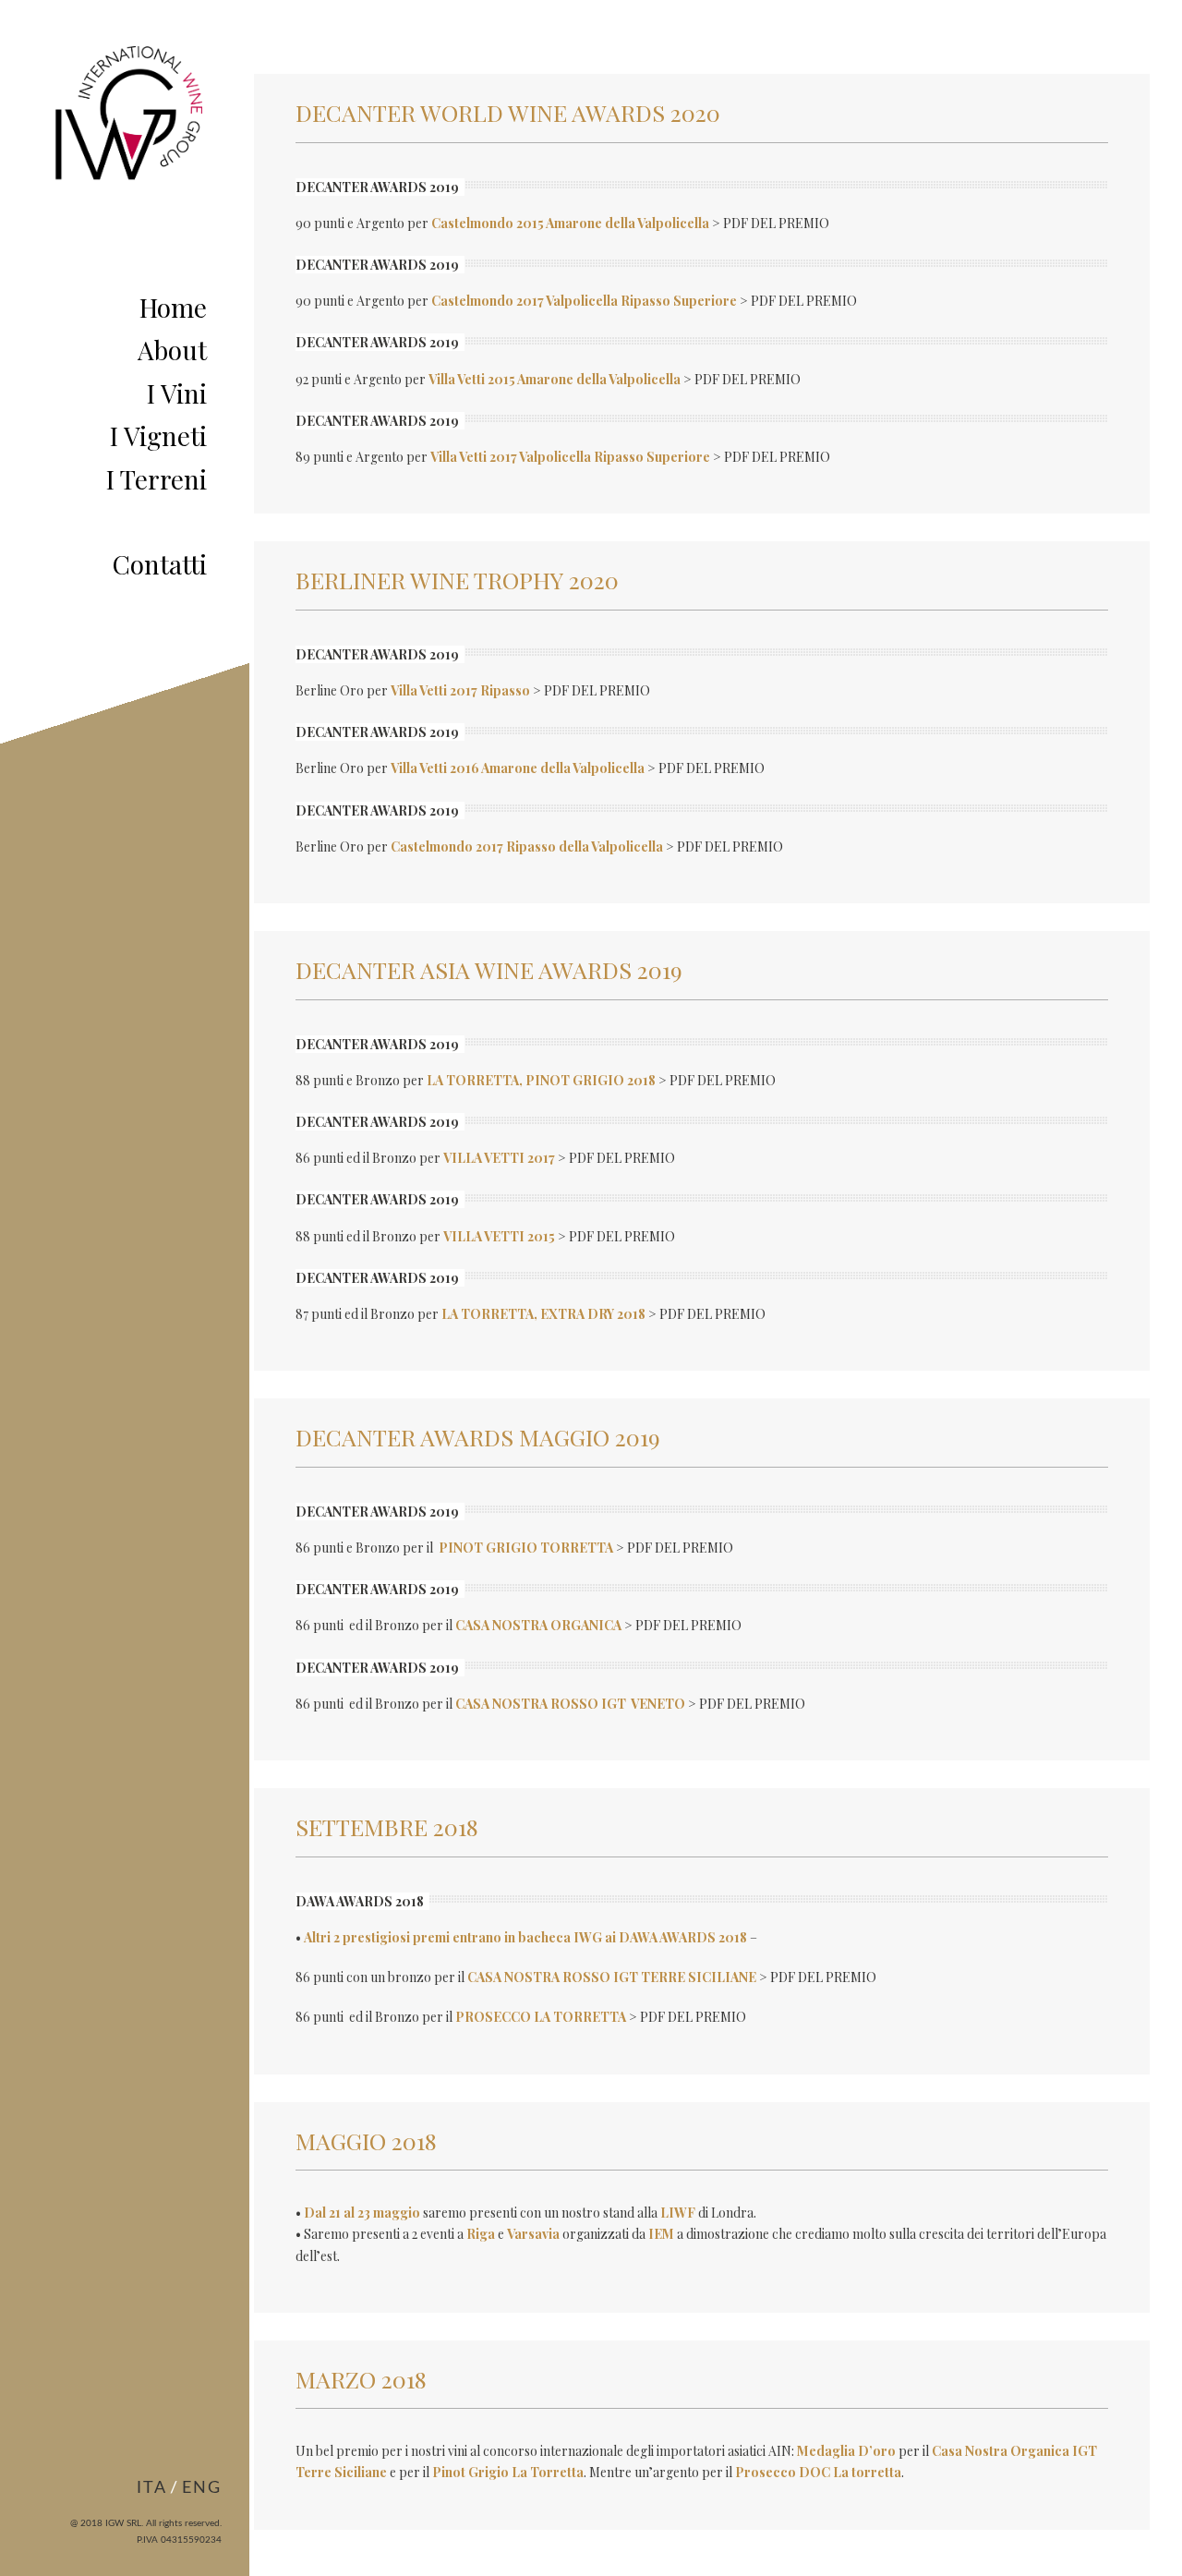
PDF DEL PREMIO (776, 223)
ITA (152, 2488)
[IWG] (127, 166)
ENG (202, 2488)
